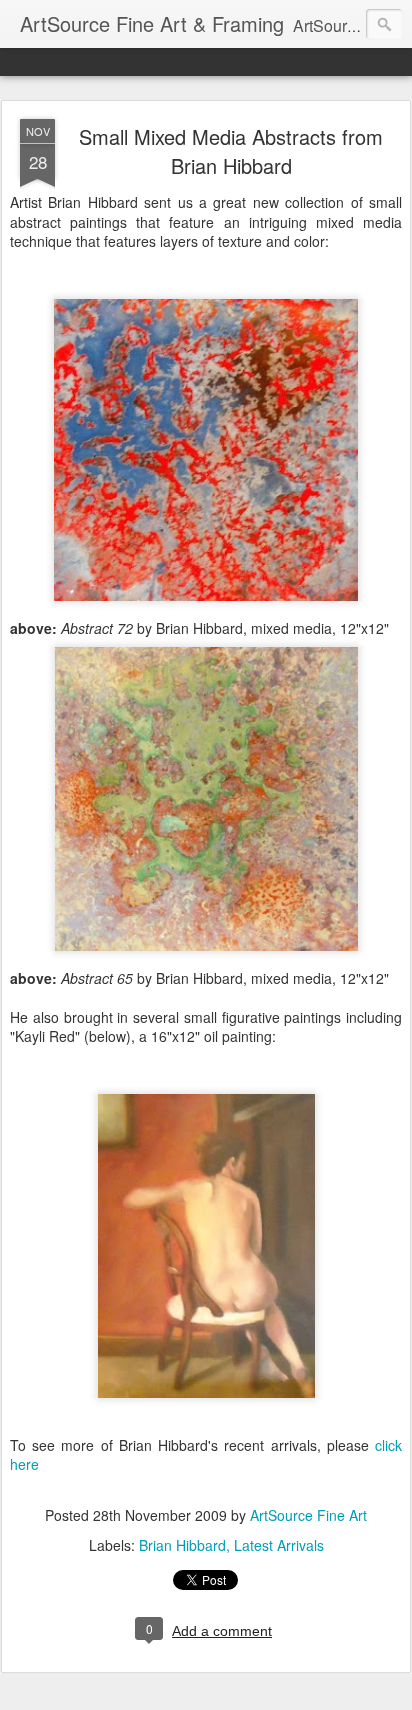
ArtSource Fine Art (308, 1515)
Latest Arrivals (279, 1545)
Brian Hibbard (182, 1545)
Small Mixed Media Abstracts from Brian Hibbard (231, 151)
